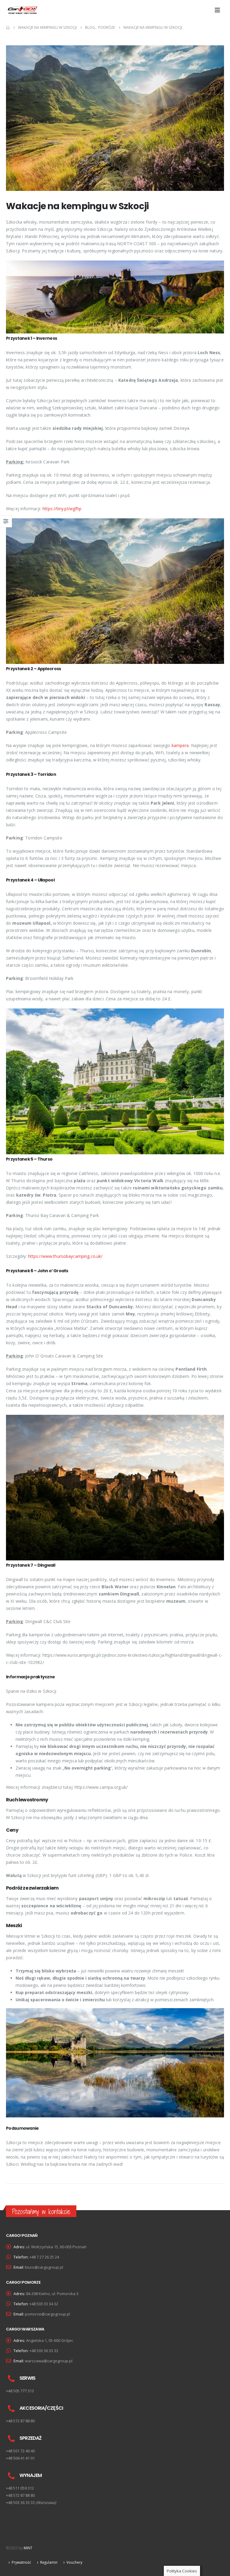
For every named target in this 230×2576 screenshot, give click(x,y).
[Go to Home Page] (8, 28)
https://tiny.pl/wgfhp (62, 509)
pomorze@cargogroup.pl (47, 2314)
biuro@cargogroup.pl (44, 2267)
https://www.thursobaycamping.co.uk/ (65, 1256)
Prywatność (21, 2562)
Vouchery (74, 2562)
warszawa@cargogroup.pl (49, 2361)
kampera (180, 745)
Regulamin (49, 2562)
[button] (219, 10)
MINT (28, 2548)
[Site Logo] (23, 10)
